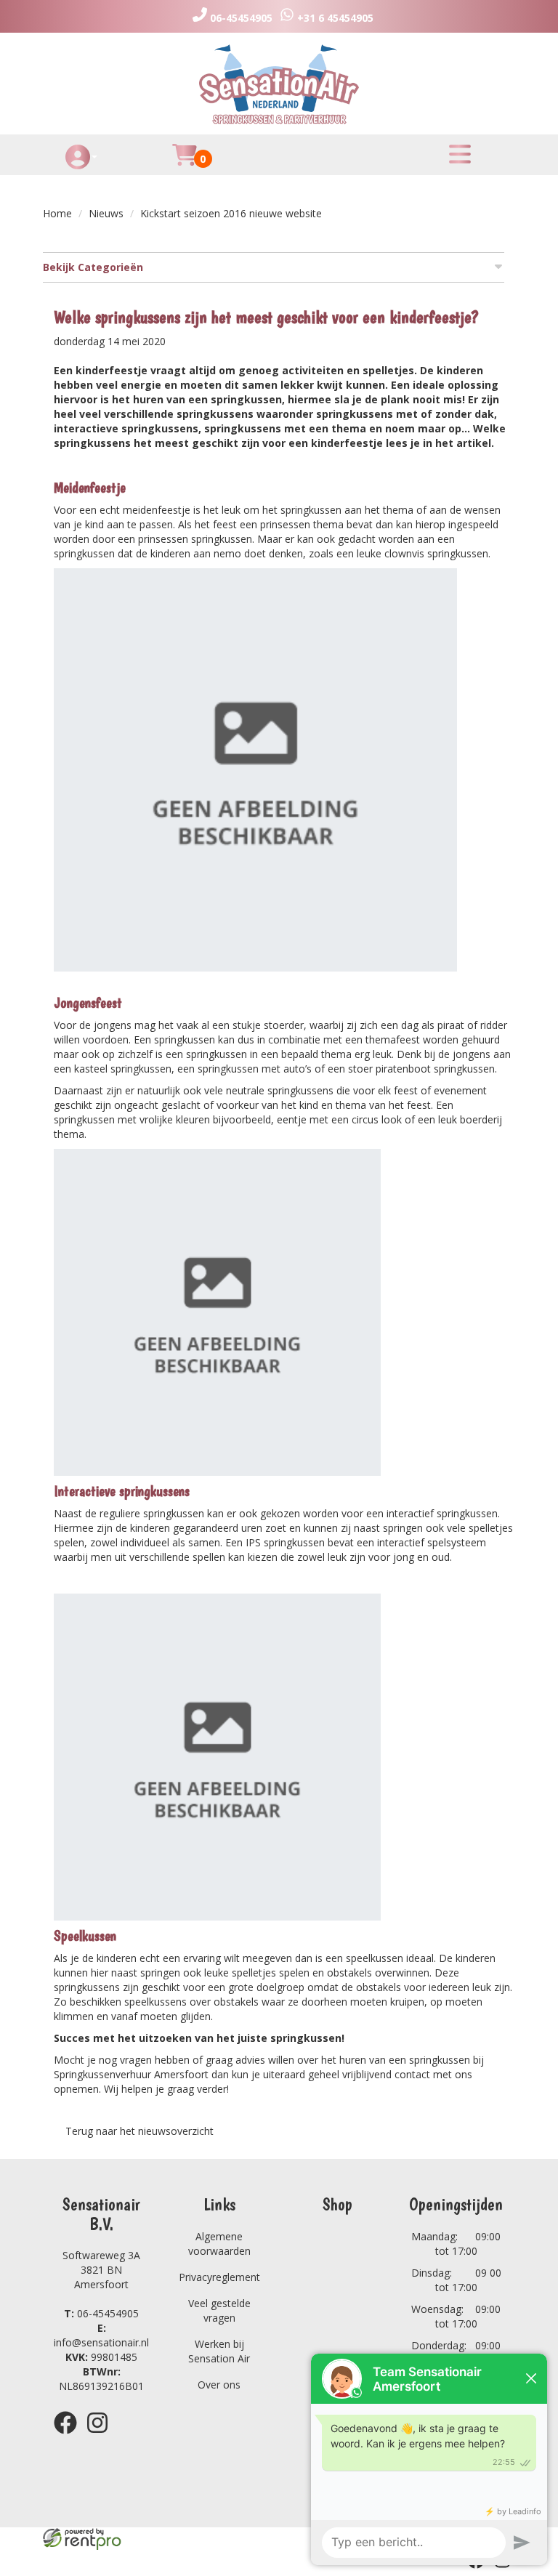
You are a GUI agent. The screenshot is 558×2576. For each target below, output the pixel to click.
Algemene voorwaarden (219, 2244)
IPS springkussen (285, 1542)
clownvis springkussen (436, 553)
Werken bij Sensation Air (219, 2351)
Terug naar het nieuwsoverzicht (139, 2131)
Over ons (219, 2385)
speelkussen (375, 1958)
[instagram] (102, 2436)
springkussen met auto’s (255, 1069)
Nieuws (106, 213)
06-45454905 (101, 2313)
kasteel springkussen (123, 1069)
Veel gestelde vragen (219, 2310)
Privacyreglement (219, 2277)
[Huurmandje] (185, 163)
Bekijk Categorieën (93, 267)
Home (57, 213)
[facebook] (70, 2436)
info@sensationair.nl (101, 2335)
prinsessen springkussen (195, 539)
